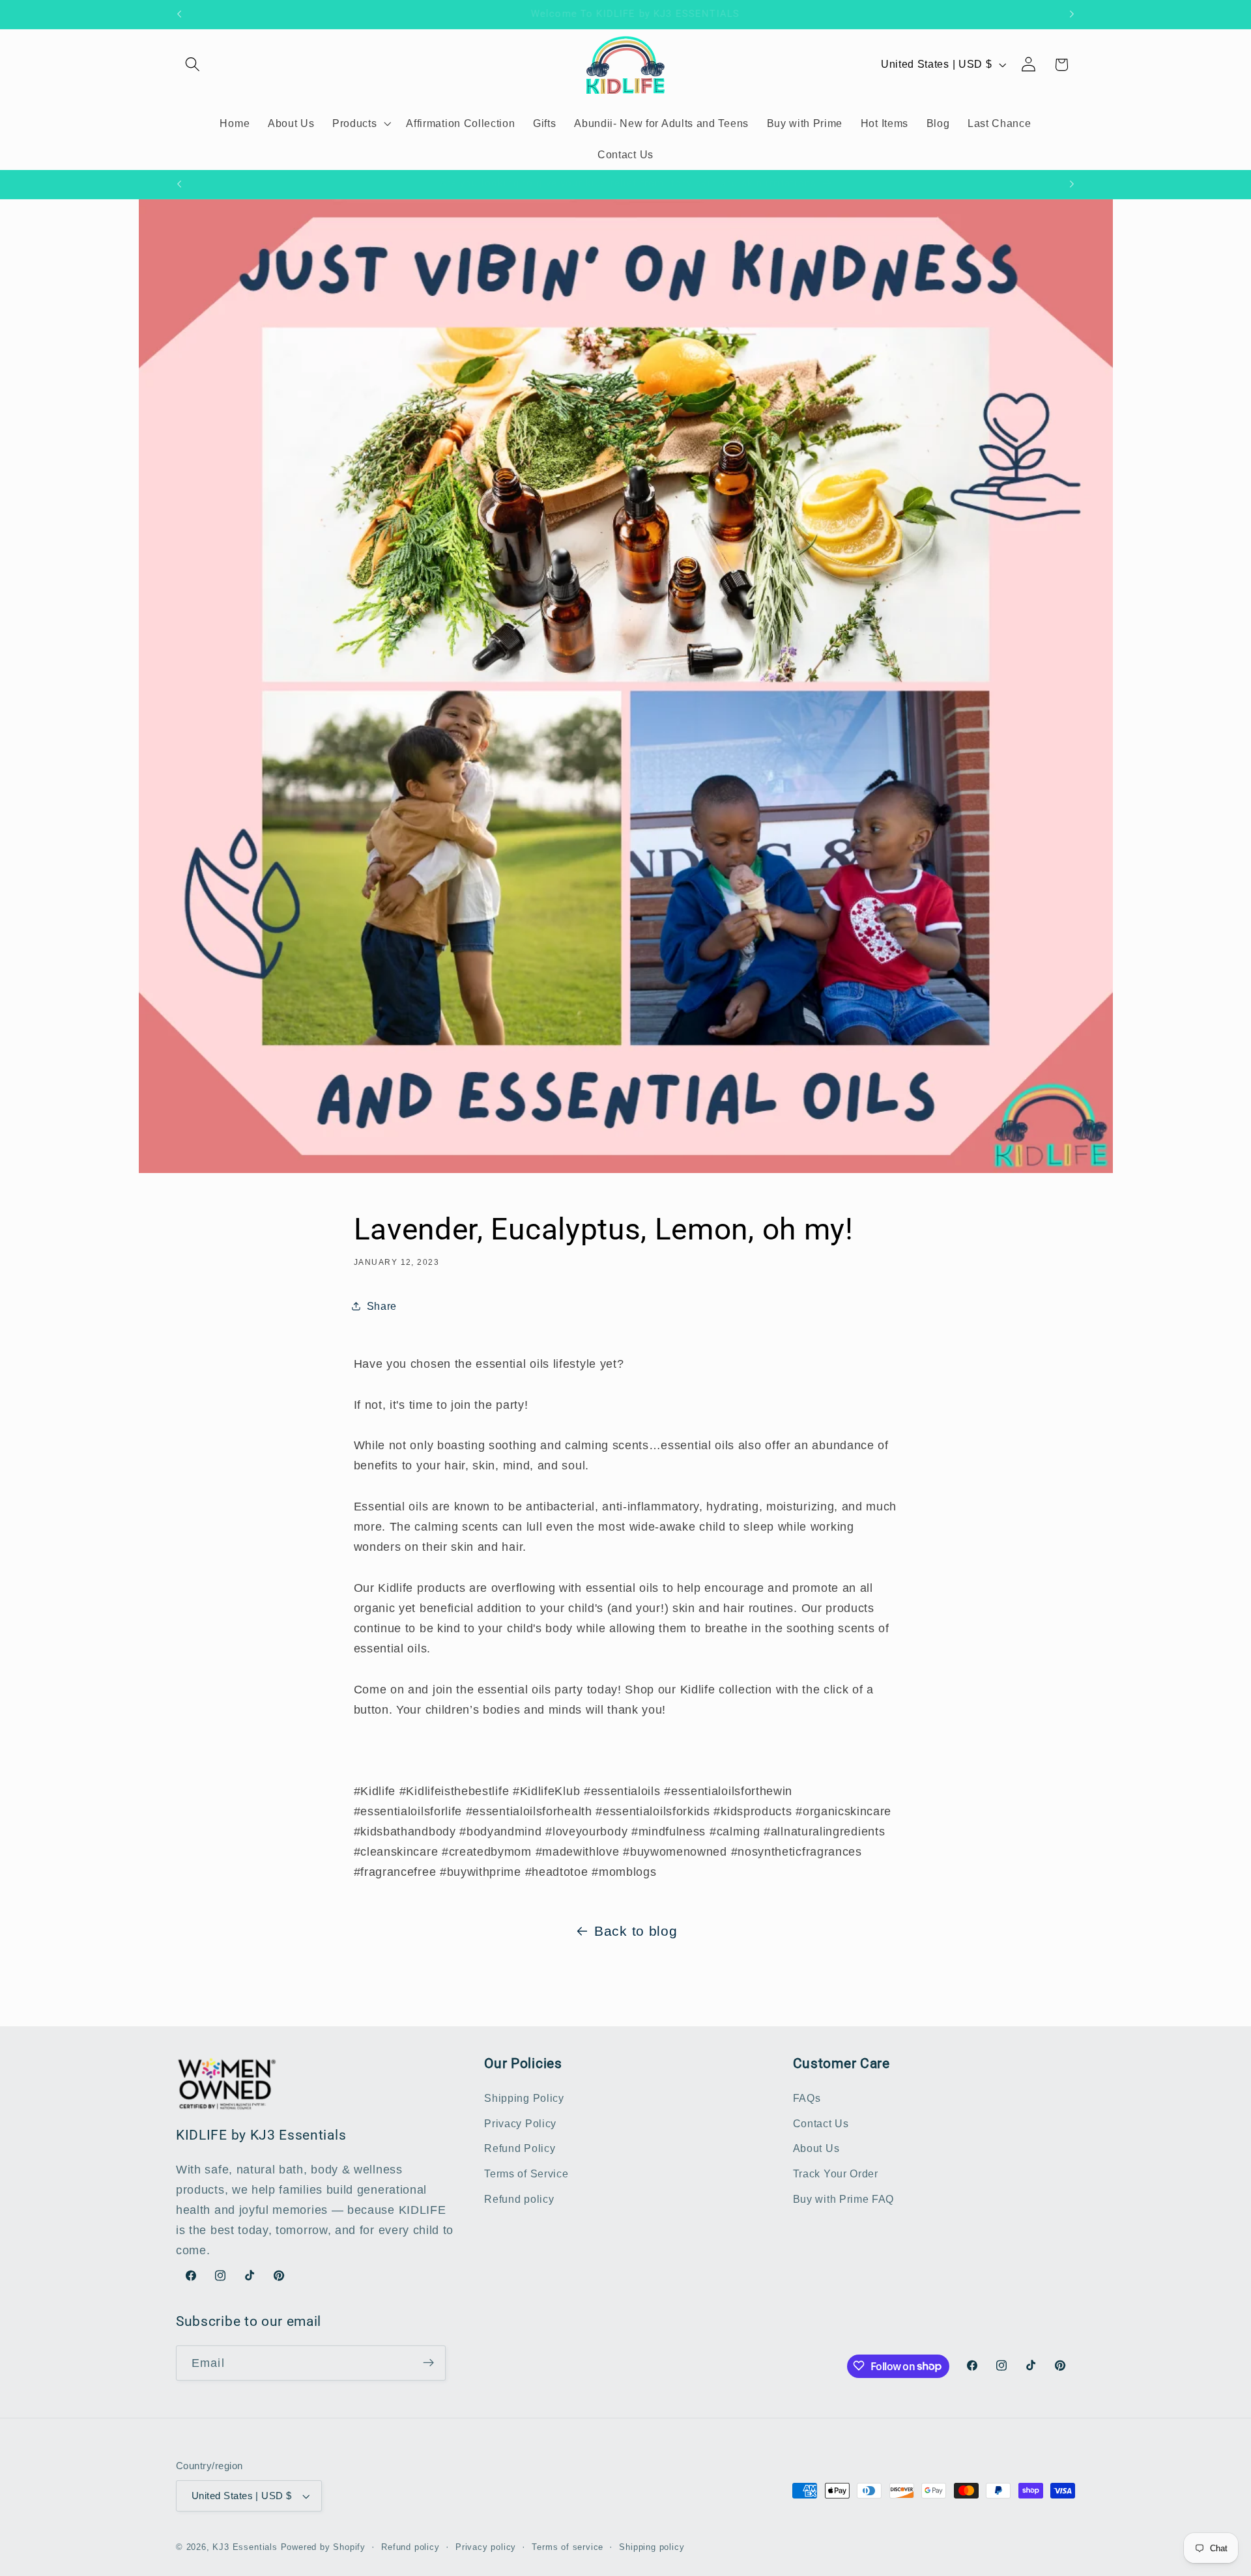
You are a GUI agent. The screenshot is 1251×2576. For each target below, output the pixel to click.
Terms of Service (526, 2174)
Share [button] (382, 1305)
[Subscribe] (428, 2363)
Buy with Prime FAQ (843, 2199)
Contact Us (821, 2123)
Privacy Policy (520, 2123)
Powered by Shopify (324, 2548)
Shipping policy (652, 2548)
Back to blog (636, 1931)
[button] (193, 65)
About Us (816, 2149)
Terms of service (568, 2548)
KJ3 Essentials (245, 2548)
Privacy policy (486, 2548)
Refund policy (519, 2199)
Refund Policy (520, 2149)
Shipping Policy (524, 2098)
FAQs (807, 2098)
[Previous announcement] (179, 14)
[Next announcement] (1072, 14)
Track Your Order (836, 2174)
